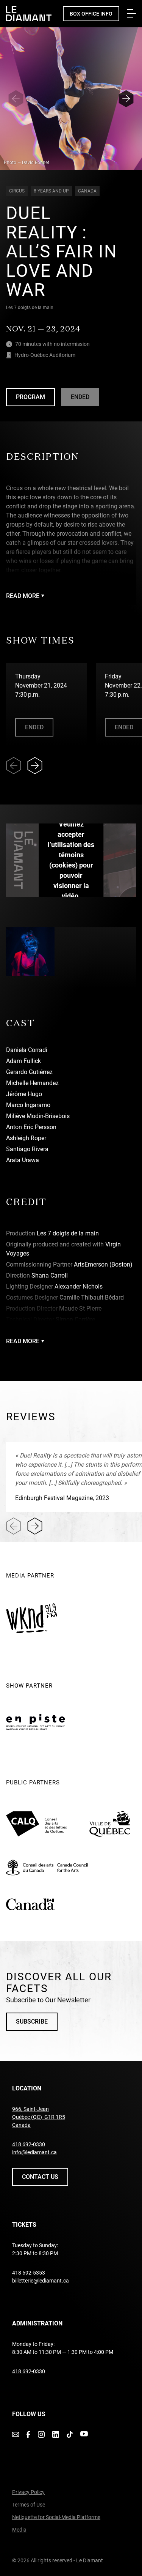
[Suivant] (126, 99)
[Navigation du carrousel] (31, 766)
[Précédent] (16, 99)
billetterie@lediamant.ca (41, 2281)
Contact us (40, 2177)
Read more (23, 596)
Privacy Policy (28, 2492)
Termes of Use (29, 2505)
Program (35, 399)
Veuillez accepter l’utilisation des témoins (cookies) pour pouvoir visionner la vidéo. (71, 860)
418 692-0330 (29, 2144)
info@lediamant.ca (34, 2152)
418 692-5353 (29, 2273)
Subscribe (32, 2022)
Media (19, 2530)
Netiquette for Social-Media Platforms (56, 2517)
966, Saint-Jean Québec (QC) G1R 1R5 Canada (39, 2117)
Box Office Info (91, 14)
